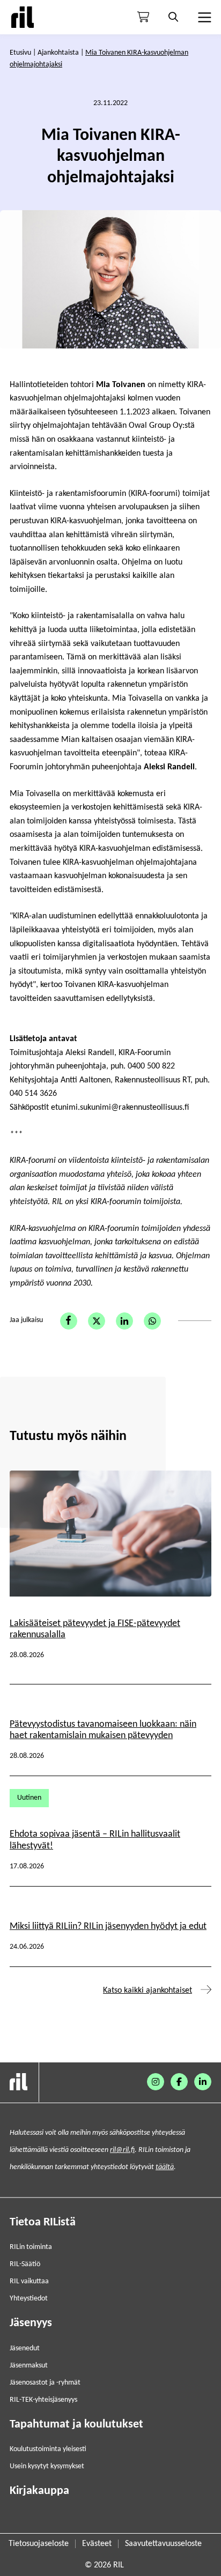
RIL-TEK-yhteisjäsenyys (43, 2400)
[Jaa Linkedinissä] (124, 1321)
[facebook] (179, 2082)
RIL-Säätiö (25, 2264)
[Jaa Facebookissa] (69, 1321)
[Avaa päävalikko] (203, 17)
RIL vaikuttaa (29, 2281)
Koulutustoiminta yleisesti (48, 2449)
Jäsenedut (25, 2348)
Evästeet (97, 2544)
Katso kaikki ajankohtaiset (148, 1991)
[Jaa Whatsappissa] (152, 1321)
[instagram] (156, 2082)
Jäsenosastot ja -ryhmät (45, 2383)
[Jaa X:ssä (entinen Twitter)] (97, 1321)
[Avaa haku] (173, 17)
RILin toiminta (31, 2247)
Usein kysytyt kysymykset (47, 2466)
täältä (165, 2167)
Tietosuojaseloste (39, 2544)
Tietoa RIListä (43, 2222)
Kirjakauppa (39, 2491)
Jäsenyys (31, 2323)
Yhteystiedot (29, 2299)
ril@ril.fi (122, 2150)
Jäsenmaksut (29, 2366)
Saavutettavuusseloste (163, 2544)
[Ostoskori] (143, 17)
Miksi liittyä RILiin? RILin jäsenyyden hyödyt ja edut (108, 1927)
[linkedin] (203, 2082)
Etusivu (20, 53)
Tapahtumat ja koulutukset (76, 2425)
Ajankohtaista (58, 53)
